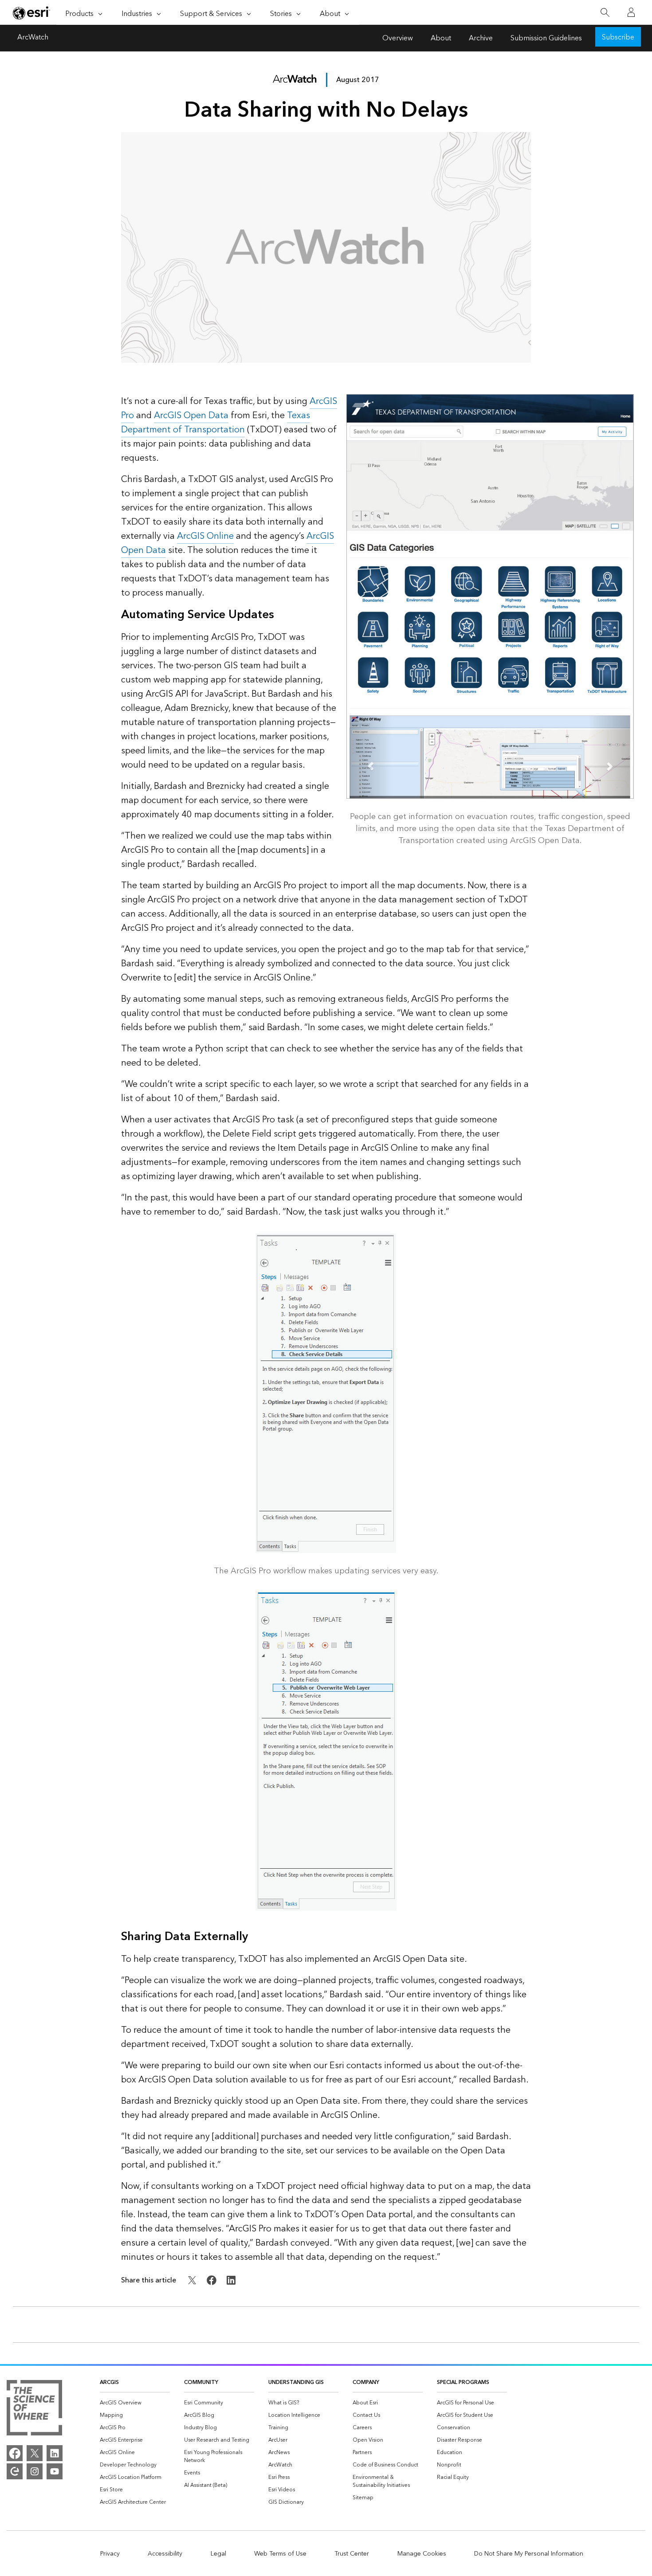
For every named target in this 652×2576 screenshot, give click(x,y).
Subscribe (618, 37)
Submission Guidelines (546, 38)
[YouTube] (55, 2471)
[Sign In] (631, 12)
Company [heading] (366, 2382)
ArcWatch (33, 38)
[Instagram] (35, 2471)
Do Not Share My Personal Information (529, 2554)
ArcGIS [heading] (109, 2382)
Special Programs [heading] (463, 2382)
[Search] (605, 13)
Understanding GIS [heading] (296, 2382)
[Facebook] (15, 2453)
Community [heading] (201, 2382)
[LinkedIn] (55, 2453)
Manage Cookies (422, 2554)
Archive (481, 38)
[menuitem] (135, 2403)
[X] (35, 2453)
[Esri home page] (31, 13)
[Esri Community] (15, 2471)
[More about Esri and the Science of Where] (34, 2409)
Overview (398, 38)
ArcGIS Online (205, 536)
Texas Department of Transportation (216, 423)
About (441, 38)
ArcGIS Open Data (191, 416)
